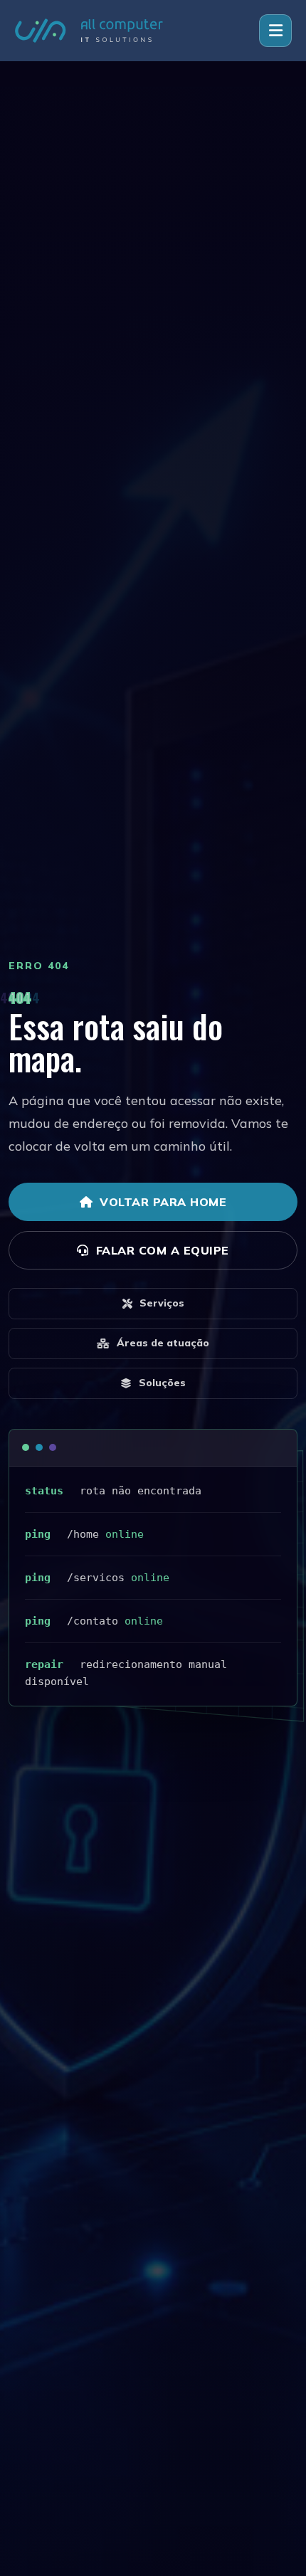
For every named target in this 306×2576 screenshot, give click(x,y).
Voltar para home (163, 1202)
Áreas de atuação (163, 1343)
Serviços (162, 1303)
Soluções (162, 1383)
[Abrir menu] (275, 31)
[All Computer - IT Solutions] (89, 30)
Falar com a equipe (163, 1250)
